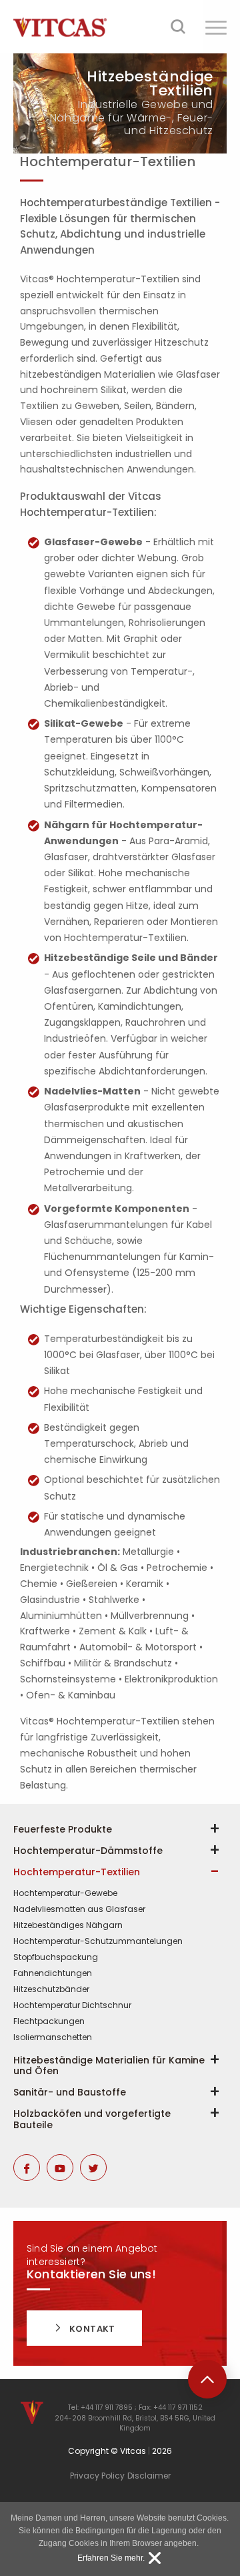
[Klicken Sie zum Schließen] (155, 2558)
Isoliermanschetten (53, 2037)
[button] (216, 27)
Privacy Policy (97, 2476)
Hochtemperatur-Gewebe (65, 1893)
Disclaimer (149, 2476)
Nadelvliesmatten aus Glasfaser (79, 1909)
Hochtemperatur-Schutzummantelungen (98, 1941)
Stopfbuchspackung (56, 1957)
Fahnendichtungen (53, 1973)
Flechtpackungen (49, 2021)
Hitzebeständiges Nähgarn (68, 1925)
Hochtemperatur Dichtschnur (72, 2005)
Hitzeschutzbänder (51, 1989)
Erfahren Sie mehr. (111, 2558)
